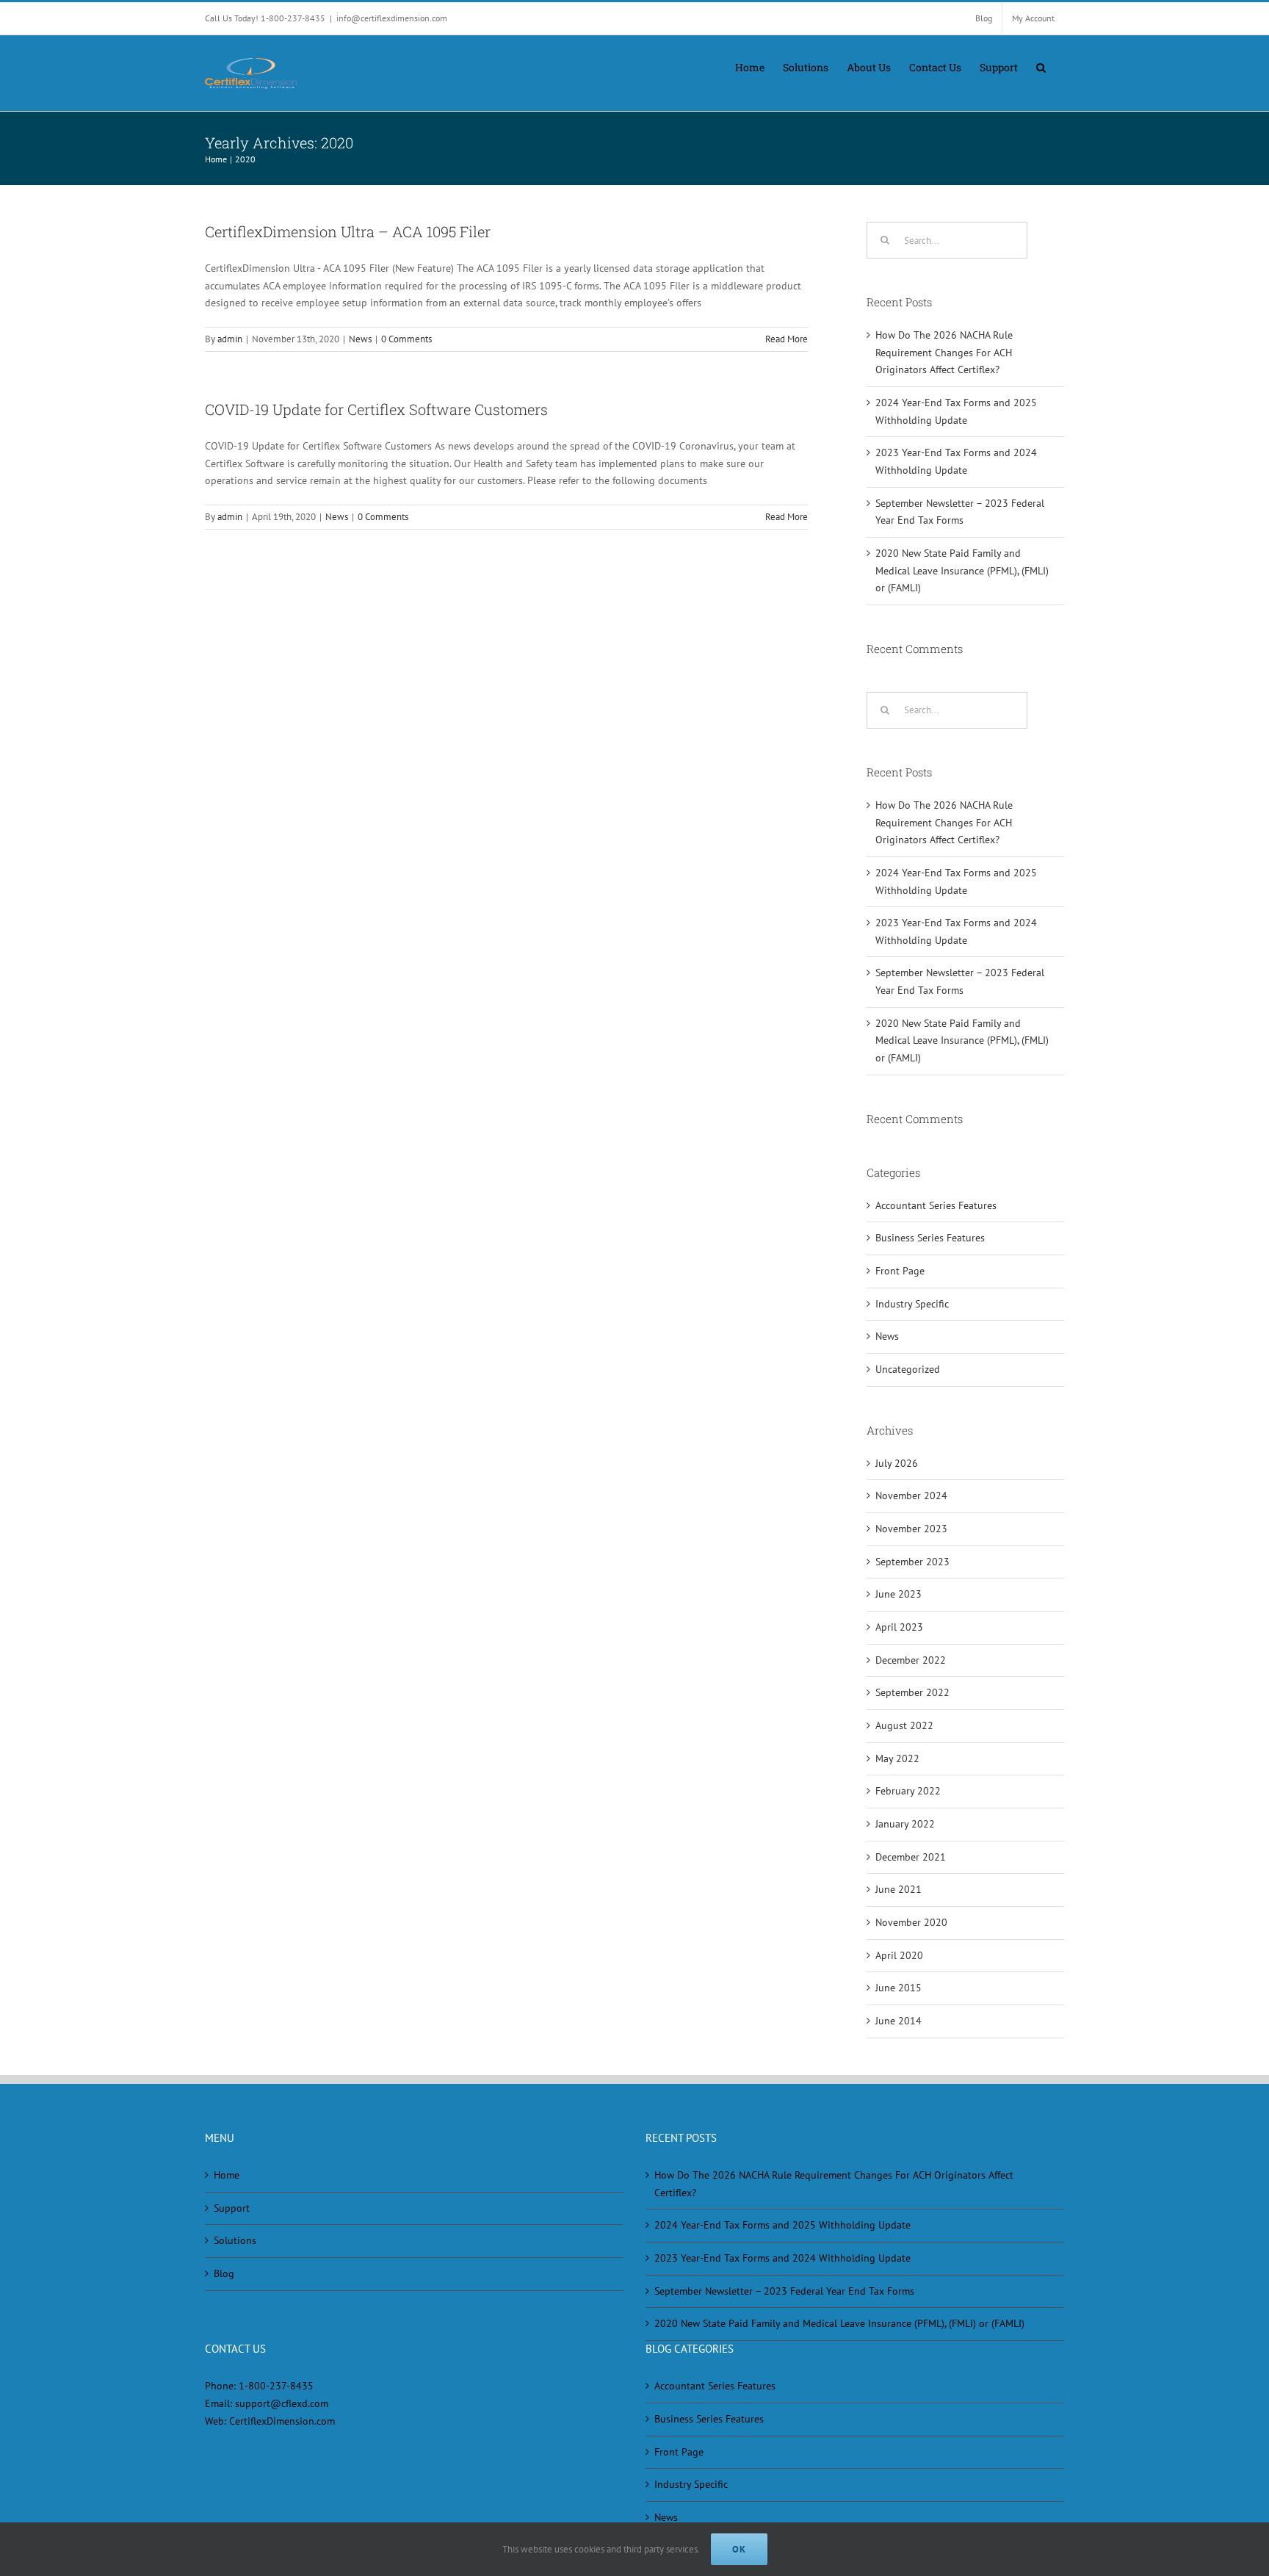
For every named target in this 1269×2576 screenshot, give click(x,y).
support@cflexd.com (282, 2403)
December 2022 (911, 1660)
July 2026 (897, 1463)
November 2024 (911, 1496)
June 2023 (899, 1594)
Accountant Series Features (936, 1205)
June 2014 (899, 2021)
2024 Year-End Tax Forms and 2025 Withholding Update (782, 2225)
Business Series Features (930, 1238)
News (360, 339)
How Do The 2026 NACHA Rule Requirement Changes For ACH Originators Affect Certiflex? (944, 352)
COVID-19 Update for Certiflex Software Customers (376, 409)
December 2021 (911, 1857)
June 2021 (899, 1889)
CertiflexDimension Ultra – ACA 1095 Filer (348, 231)
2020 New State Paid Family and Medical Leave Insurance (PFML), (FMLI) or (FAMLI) (962, 570)
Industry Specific (912, 1304)
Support (232, 2208)
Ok (739, 2549)
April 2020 (899, 1955)
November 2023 (911, 1529)
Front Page (900, 1271)
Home (227, 2175)
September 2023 (912, 1562)
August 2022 (904, 1725)
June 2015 (899, 1988)
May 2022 (897, 1758)
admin (230, 339)
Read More (787, 339)
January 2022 (905, 1824)
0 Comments (406, 339)
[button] (1041, 66)
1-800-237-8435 (276, 2386)
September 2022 (912, 1692)
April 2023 (899, 1627)
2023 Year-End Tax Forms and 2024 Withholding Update (782, 2258)
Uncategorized (908, 1369)
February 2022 (908, 1791)
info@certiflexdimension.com (392, 18)
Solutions (235, 2240)
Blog (224, 2273)
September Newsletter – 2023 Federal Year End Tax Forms (784, 2291)
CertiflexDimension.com (282, 2421)
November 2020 (911, 1922)
